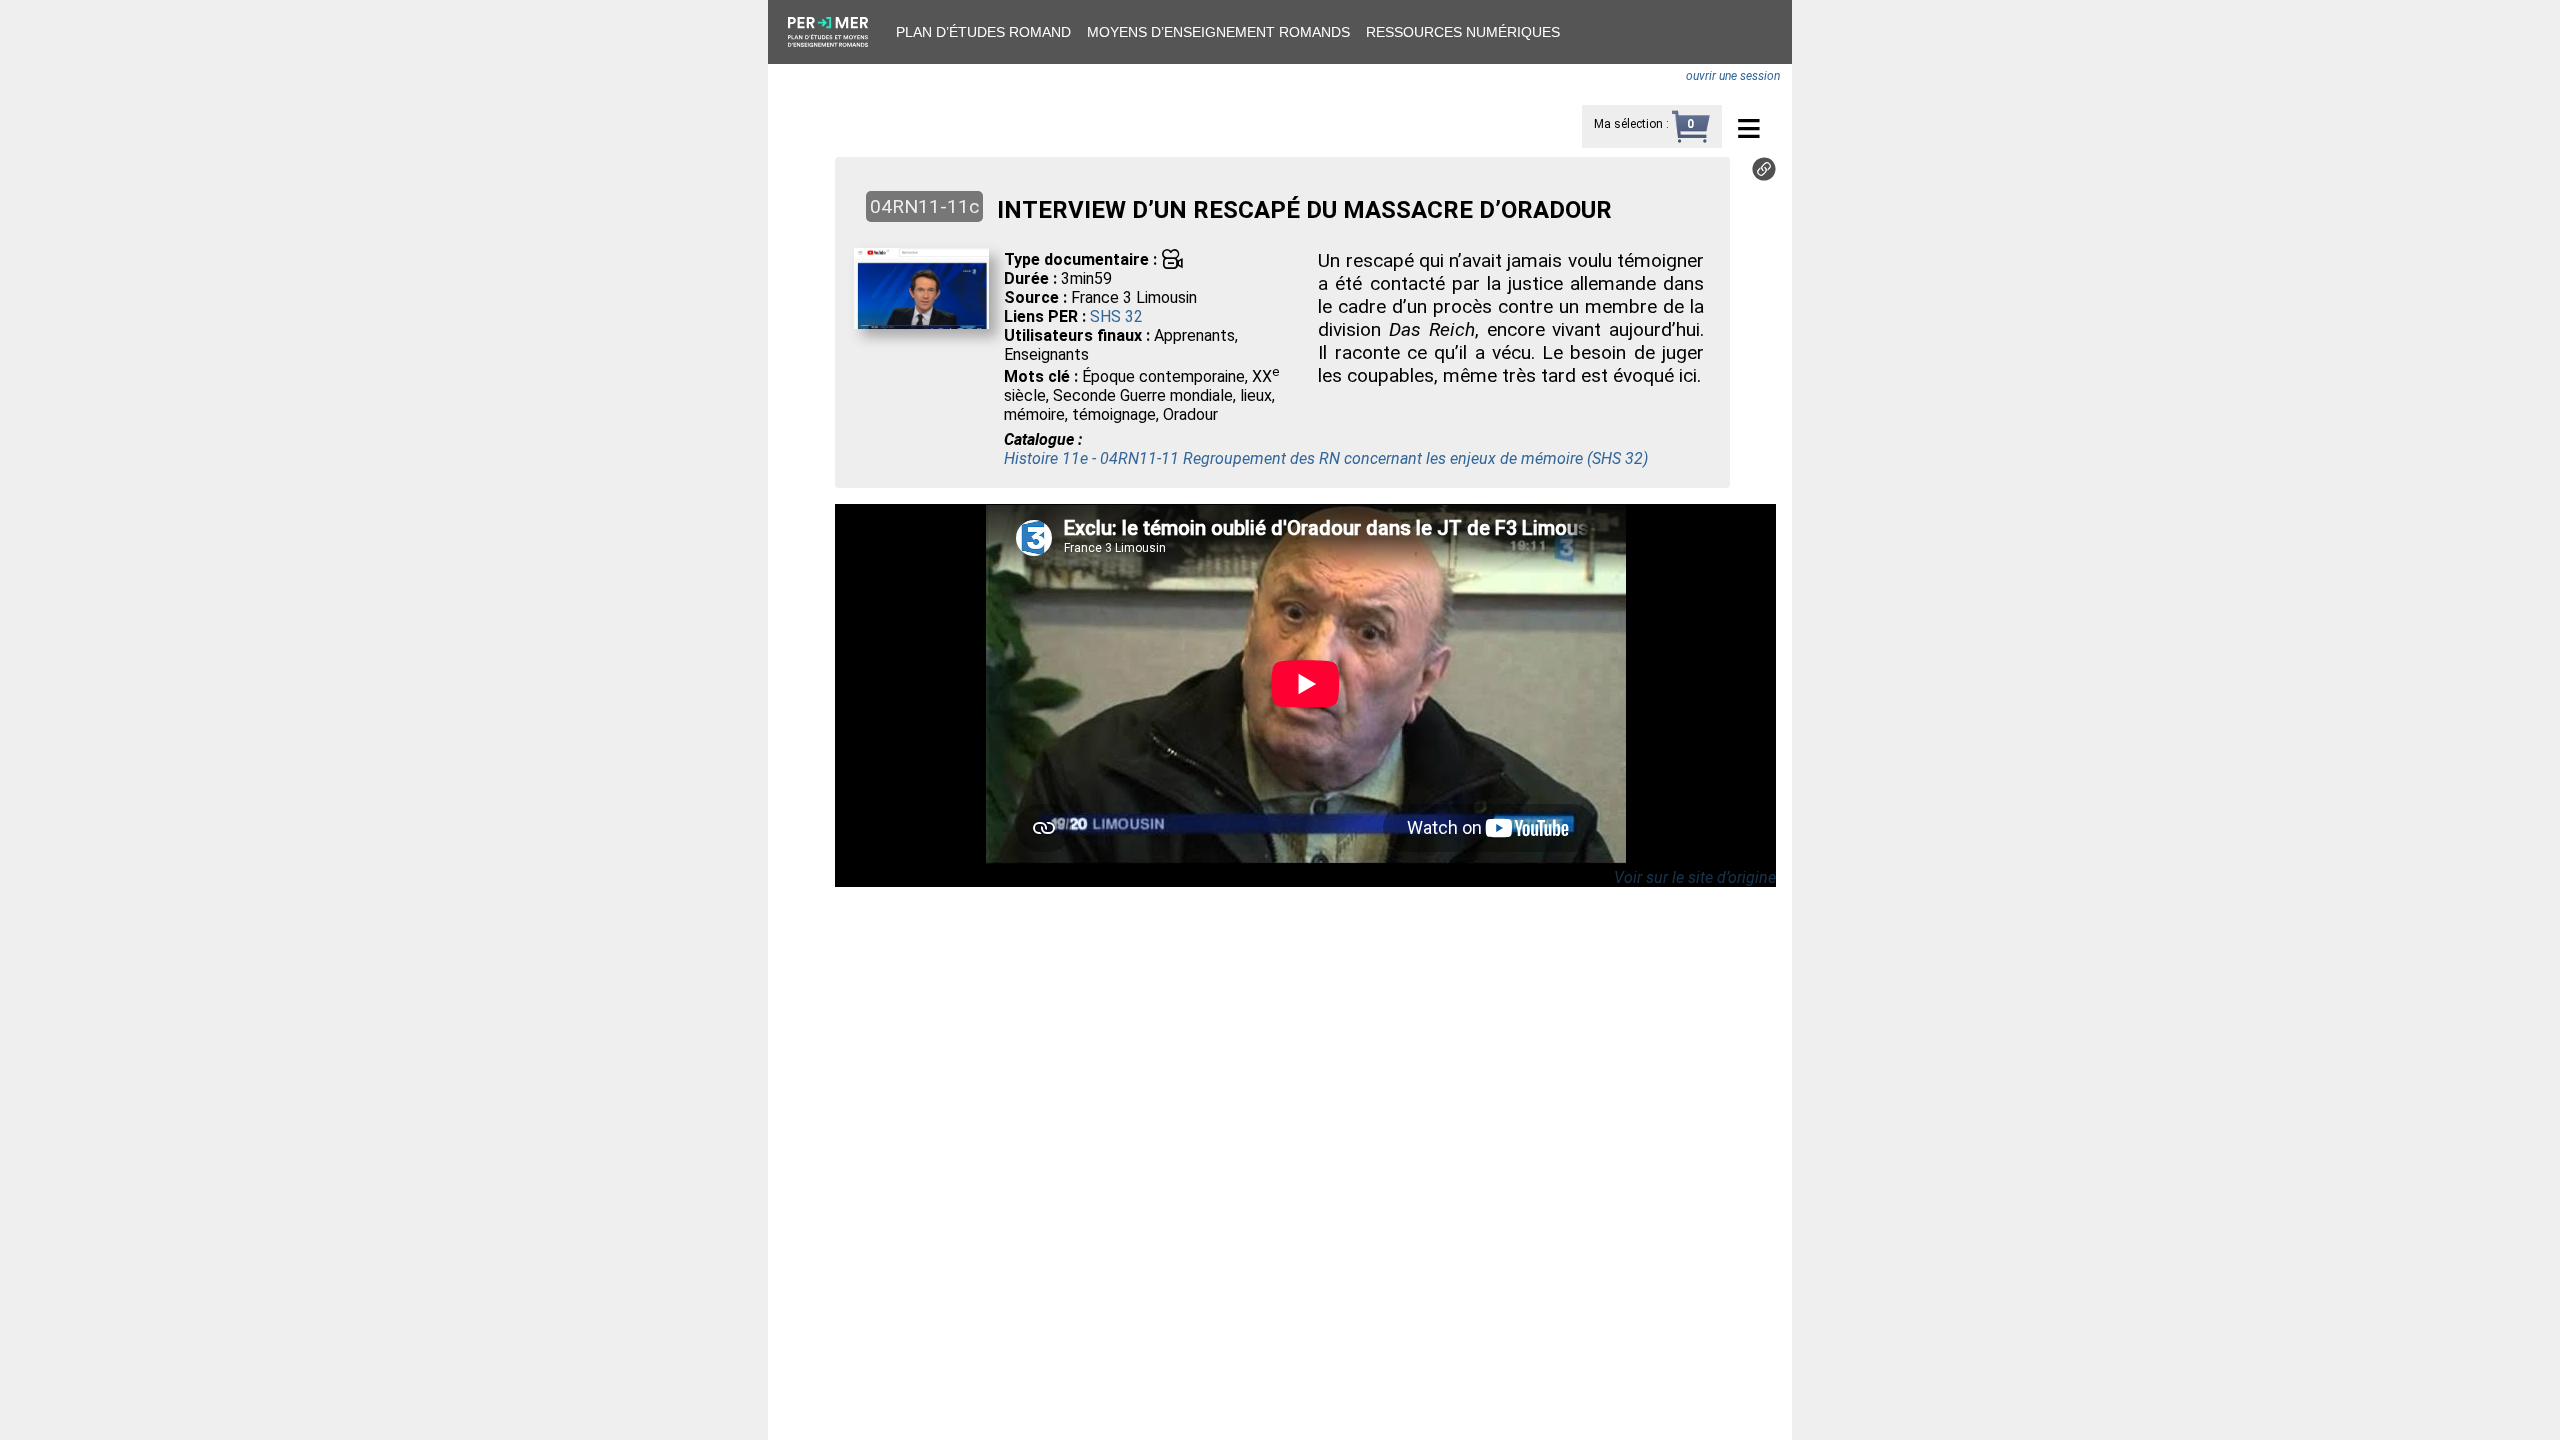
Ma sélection (1628, 124)
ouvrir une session (1733, 76)
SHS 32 (1116, 316)
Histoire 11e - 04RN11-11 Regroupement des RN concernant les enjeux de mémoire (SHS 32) (1326, 458)
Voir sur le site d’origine (1695, 877)
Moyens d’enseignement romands (1218, 32)
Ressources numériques (1463, 32)
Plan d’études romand (983, 32)
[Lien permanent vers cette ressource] (1764, 175)
